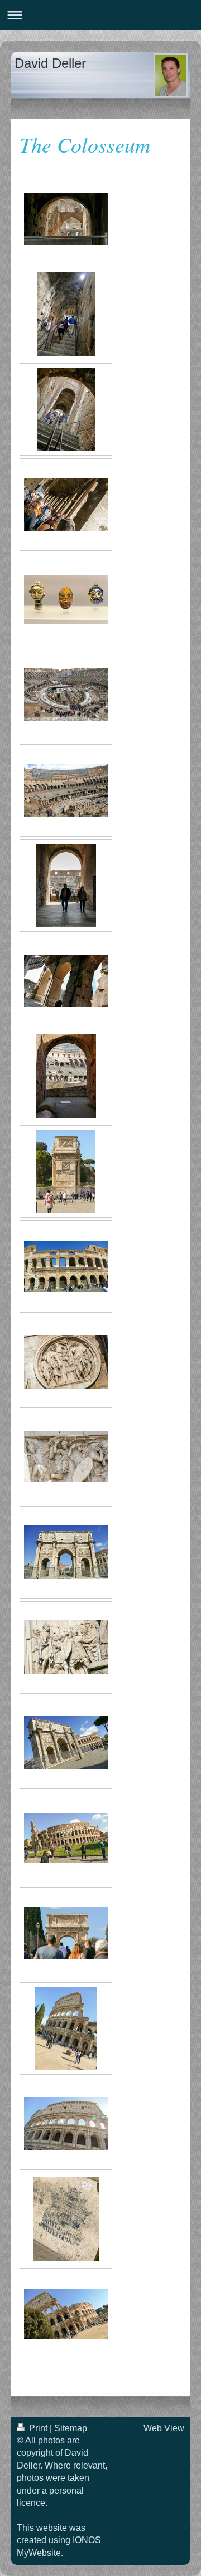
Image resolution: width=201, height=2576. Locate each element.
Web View (164, 2428)
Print (38, 2428)
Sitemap (71, 2428)
